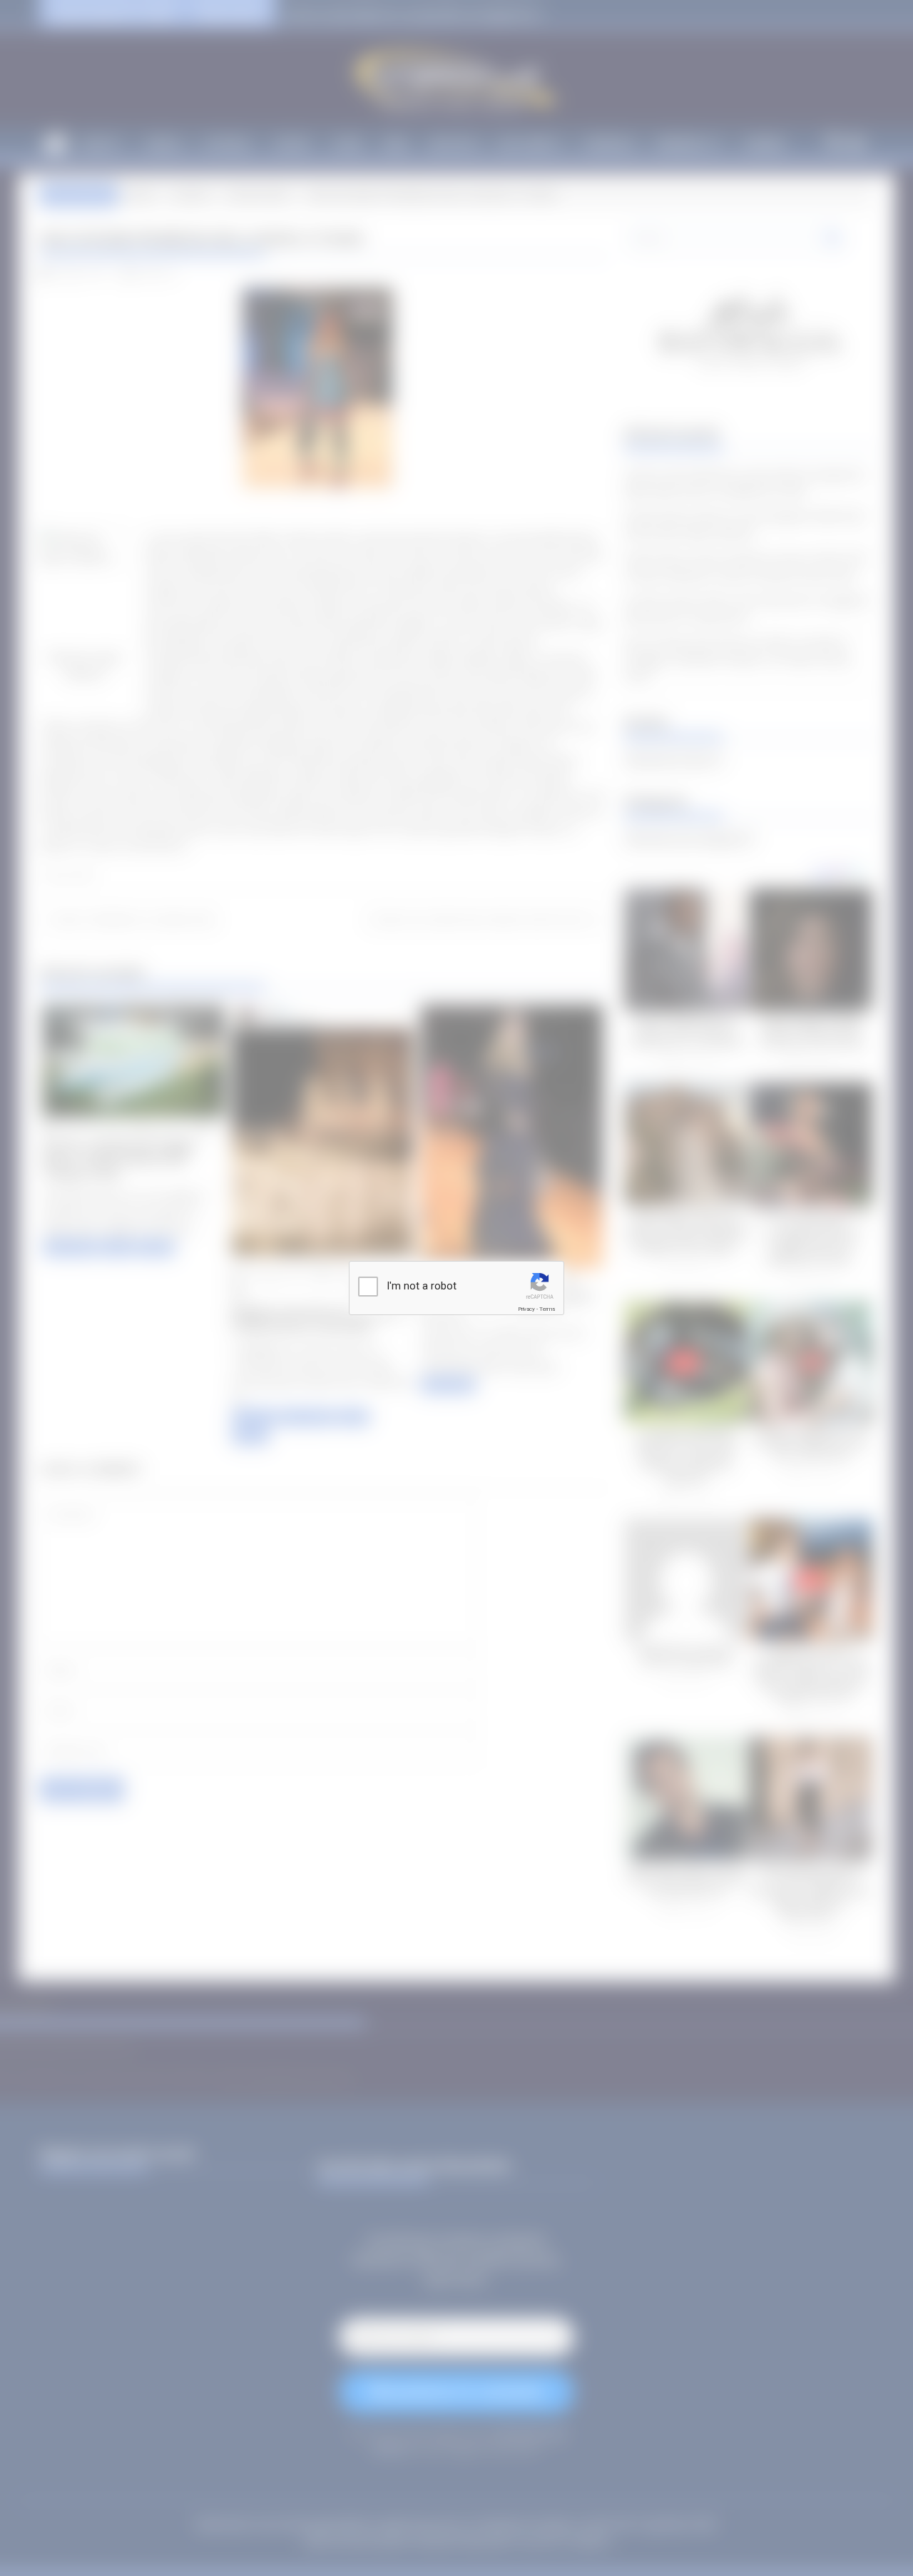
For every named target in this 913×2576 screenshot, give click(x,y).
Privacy (526, 1309)
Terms (547, 1309)
